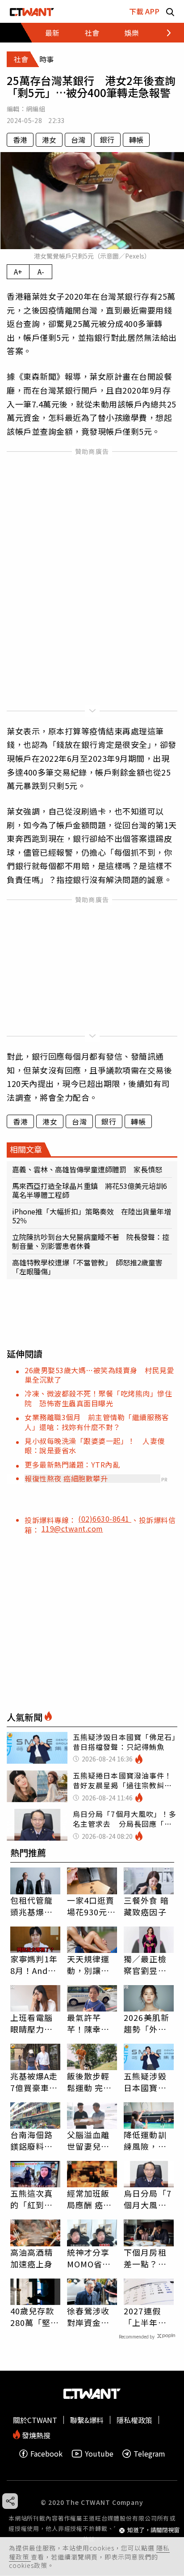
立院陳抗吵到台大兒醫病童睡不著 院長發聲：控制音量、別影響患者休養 (91, 1241)
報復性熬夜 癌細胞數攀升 (66, 1478)
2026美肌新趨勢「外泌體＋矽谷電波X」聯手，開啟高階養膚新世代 (148, 2023)
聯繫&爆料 (87, 2420)
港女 (49, 140)
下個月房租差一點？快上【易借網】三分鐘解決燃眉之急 (147, 2258)
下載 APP (144, 11)
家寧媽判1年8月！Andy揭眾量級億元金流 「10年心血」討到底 (35, 1965)
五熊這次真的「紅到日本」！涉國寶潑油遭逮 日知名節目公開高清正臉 (35, 2199)
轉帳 (136, 140)
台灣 (78, 140)
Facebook (46, 2454)
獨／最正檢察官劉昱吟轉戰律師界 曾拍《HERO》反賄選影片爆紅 (149, 1965)
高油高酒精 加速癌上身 (32, 2258)
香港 (20, 140)
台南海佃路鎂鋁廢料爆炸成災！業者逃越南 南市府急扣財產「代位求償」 (32, 2140)
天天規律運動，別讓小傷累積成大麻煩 (88, 1965)
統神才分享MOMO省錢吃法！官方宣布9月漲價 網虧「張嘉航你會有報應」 (92, 2258)
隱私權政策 (134, 2420)
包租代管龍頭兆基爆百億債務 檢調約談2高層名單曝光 (34, 1906)
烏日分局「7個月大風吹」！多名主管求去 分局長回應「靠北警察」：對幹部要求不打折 (148, 2199)
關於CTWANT (35, 2420)
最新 (52, 33)
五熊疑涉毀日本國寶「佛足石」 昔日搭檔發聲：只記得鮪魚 (147, 2082)
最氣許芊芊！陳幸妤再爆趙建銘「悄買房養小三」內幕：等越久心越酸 (88, 2023)
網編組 (36, 109)
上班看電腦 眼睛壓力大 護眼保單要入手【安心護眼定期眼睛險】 (32, 2023)
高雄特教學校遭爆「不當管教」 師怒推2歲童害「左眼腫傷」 (87, 1267)
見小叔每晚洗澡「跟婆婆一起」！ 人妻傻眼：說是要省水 (95, 1445)
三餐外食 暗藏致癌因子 (146, 1906)
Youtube (99, 2454)
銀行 (107, 140)
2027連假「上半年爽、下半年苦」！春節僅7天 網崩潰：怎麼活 (148, 2317)
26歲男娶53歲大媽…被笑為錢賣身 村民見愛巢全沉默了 (99, 1375)
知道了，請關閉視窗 (153, 2530)
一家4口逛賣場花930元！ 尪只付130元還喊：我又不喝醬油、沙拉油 (92, 1906)
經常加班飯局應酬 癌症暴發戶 (90, 2199)
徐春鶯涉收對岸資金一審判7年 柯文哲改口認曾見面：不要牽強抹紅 (91, 2317)
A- (41, 272)
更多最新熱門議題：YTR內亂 (72, 1464)
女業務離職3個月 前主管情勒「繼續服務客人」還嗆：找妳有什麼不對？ (97, 1422)
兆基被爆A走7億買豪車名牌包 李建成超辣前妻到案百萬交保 (34, 2082)
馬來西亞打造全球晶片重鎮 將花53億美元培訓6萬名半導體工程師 (90, 1190)
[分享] (10, 2501)
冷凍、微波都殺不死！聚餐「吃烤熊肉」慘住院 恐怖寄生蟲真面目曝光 (98, 1398)
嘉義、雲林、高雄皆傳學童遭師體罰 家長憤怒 (87, 1169)
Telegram (149, 2454)
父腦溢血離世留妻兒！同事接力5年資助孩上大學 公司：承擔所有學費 (91, 2140)
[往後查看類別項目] (164, 33)
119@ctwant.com (72, 1528)
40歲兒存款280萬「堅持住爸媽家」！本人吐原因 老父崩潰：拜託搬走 (35, 2317)
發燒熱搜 (35, 2434)
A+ (18, 272)
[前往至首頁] (32, 11)
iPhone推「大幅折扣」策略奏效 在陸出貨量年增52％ (92, 1216)
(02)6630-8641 (105, 1519)
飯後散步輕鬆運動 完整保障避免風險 (90, 2082)
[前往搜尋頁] (170, 11)
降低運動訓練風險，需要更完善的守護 (145, 2140)
